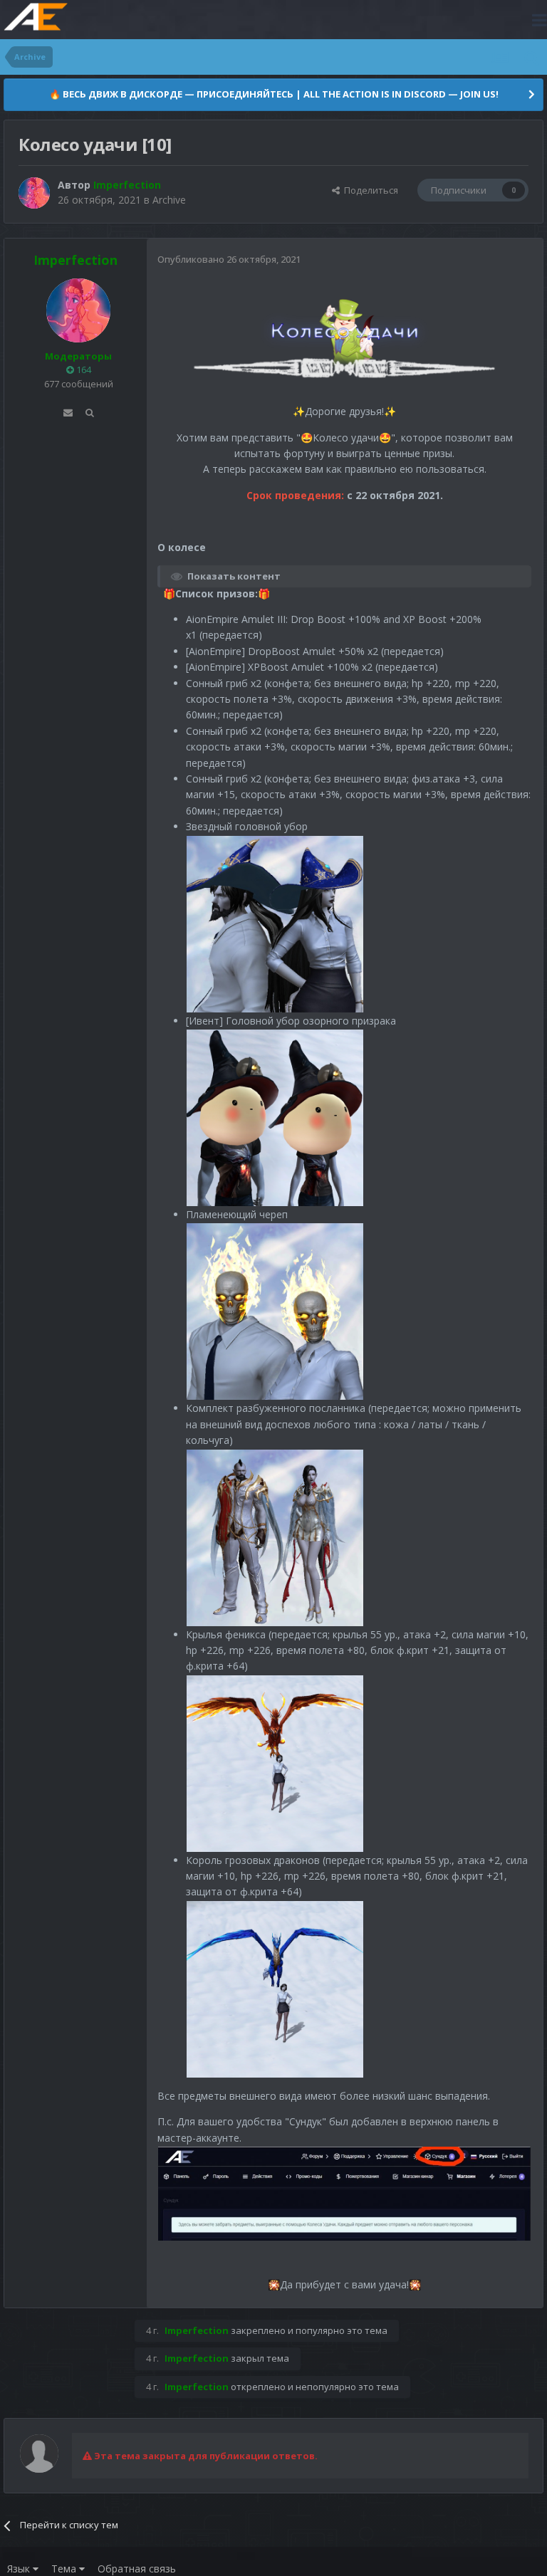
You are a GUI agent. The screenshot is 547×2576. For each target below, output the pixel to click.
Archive (169, 200)
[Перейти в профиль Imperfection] (34, 193)
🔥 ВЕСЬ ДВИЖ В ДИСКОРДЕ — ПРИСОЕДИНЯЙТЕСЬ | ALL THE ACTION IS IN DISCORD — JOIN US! (274, 94)
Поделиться (369, 190)
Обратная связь (137, 2569)
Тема (65, 2569)
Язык (20, 2569)
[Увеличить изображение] (344, 344)
